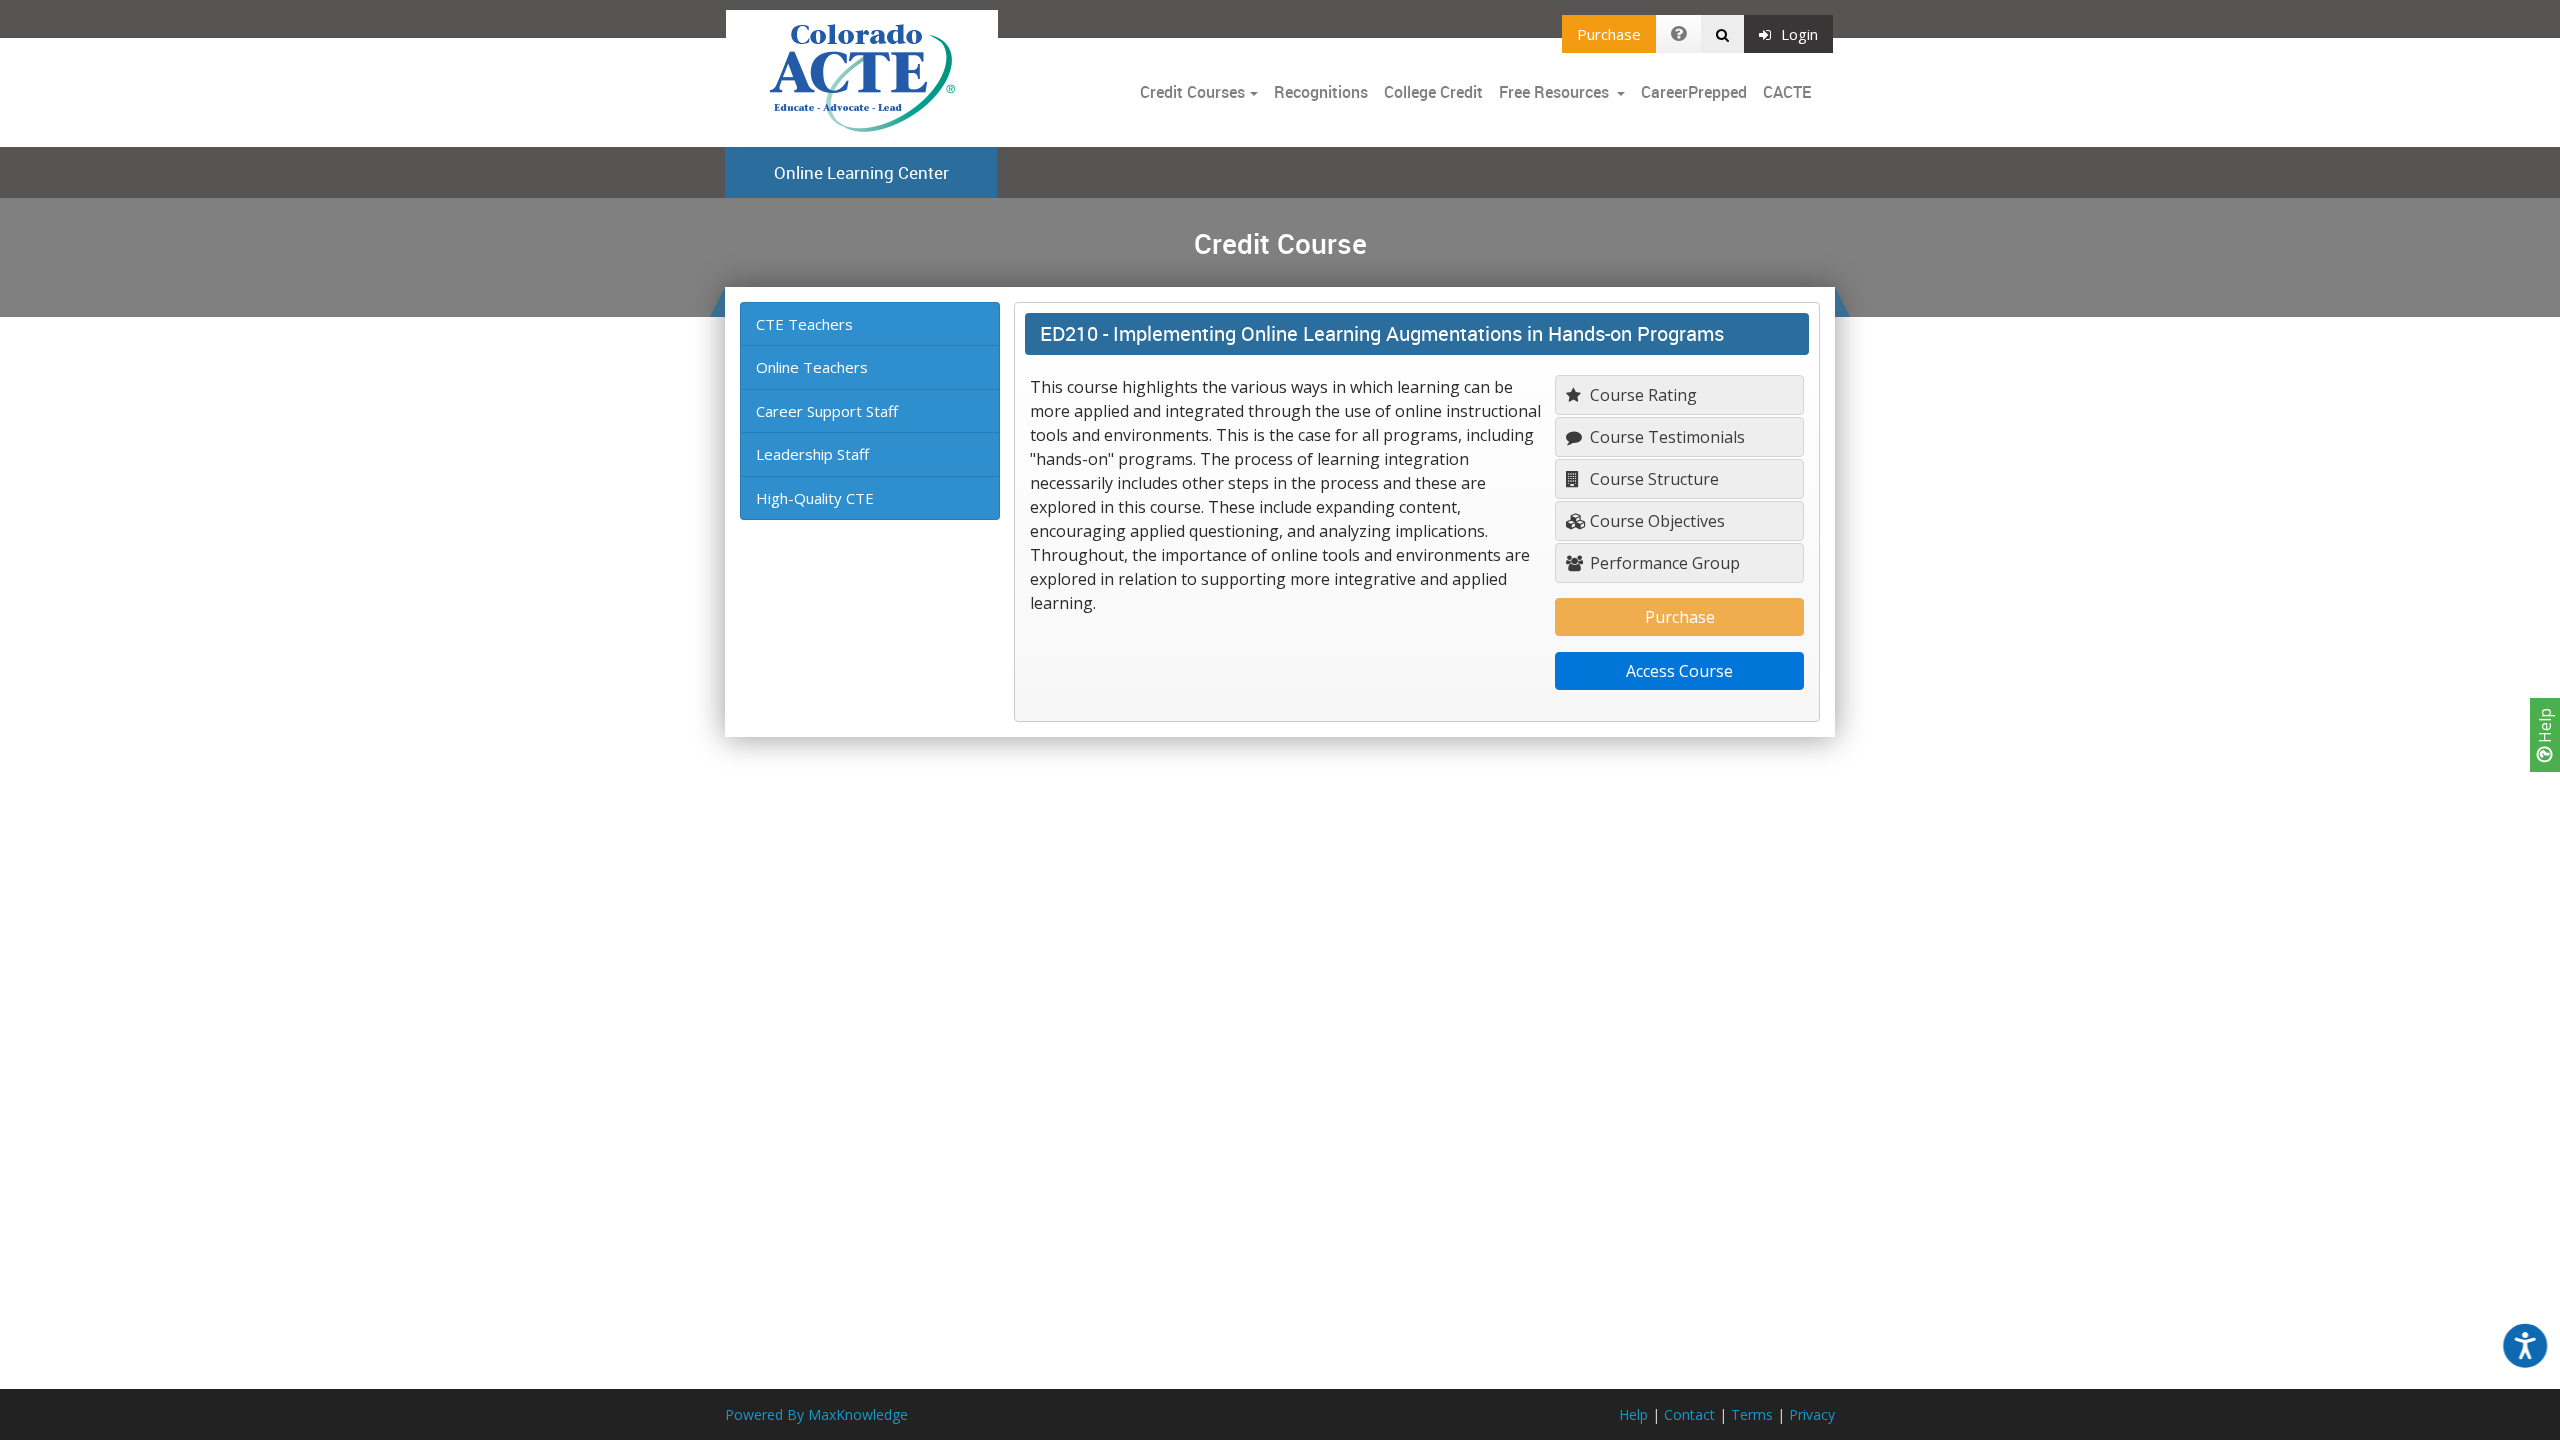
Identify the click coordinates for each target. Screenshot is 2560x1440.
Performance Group (1663, 563)
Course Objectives (1655, 521)
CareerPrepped (1694, 92)
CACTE (1787, 92)
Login (1799, 34)
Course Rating (1641, 395)
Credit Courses (1192, 92)
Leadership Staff (812, 454)
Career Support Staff (827, 411)
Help (2545, 727)
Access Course (1679, 671)
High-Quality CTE (815, 498)
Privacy (1812, 1414)
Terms (1752, 1414)
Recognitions (1321, 92)
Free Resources (1554, 92)
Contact (1689, 1414)
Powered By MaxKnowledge (816, 1414)
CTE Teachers (804, 324)
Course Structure (1652, 479)
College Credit (1433, 92)
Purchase (1609, 34)
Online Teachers (812, 367)
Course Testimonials (1665, 437)
